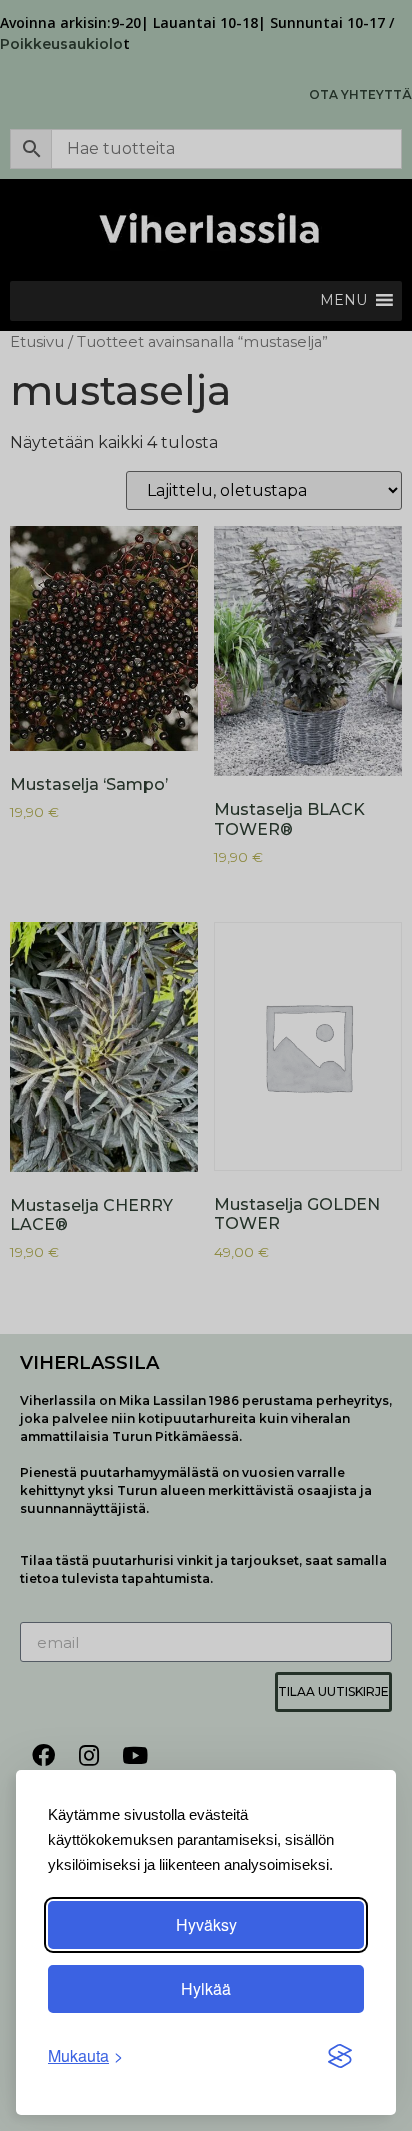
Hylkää (206, 1988)
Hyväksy (206, 1924)
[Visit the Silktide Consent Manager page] (340, 2056)
